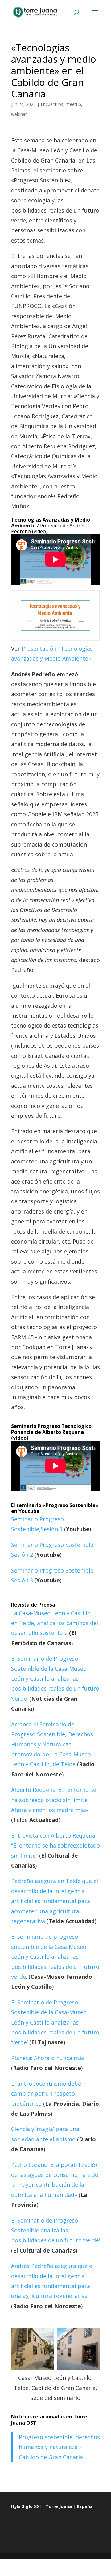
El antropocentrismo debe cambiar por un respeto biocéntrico (46, 2094)
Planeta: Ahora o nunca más (48, 2058)
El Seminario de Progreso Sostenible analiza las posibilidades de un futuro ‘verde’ (55, 2230)
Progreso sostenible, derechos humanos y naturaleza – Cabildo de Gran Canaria (59, 2447)
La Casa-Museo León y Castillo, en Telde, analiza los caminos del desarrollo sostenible (55, 1623)
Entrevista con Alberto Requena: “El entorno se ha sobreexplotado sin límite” (55, 1845)
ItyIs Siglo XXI (26, 2506)
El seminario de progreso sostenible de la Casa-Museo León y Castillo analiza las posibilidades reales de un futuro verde (55, 1957)
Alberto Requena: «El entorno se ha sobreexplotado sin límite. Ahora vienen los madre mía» (54, 1800)
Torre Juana (59, 2506)
